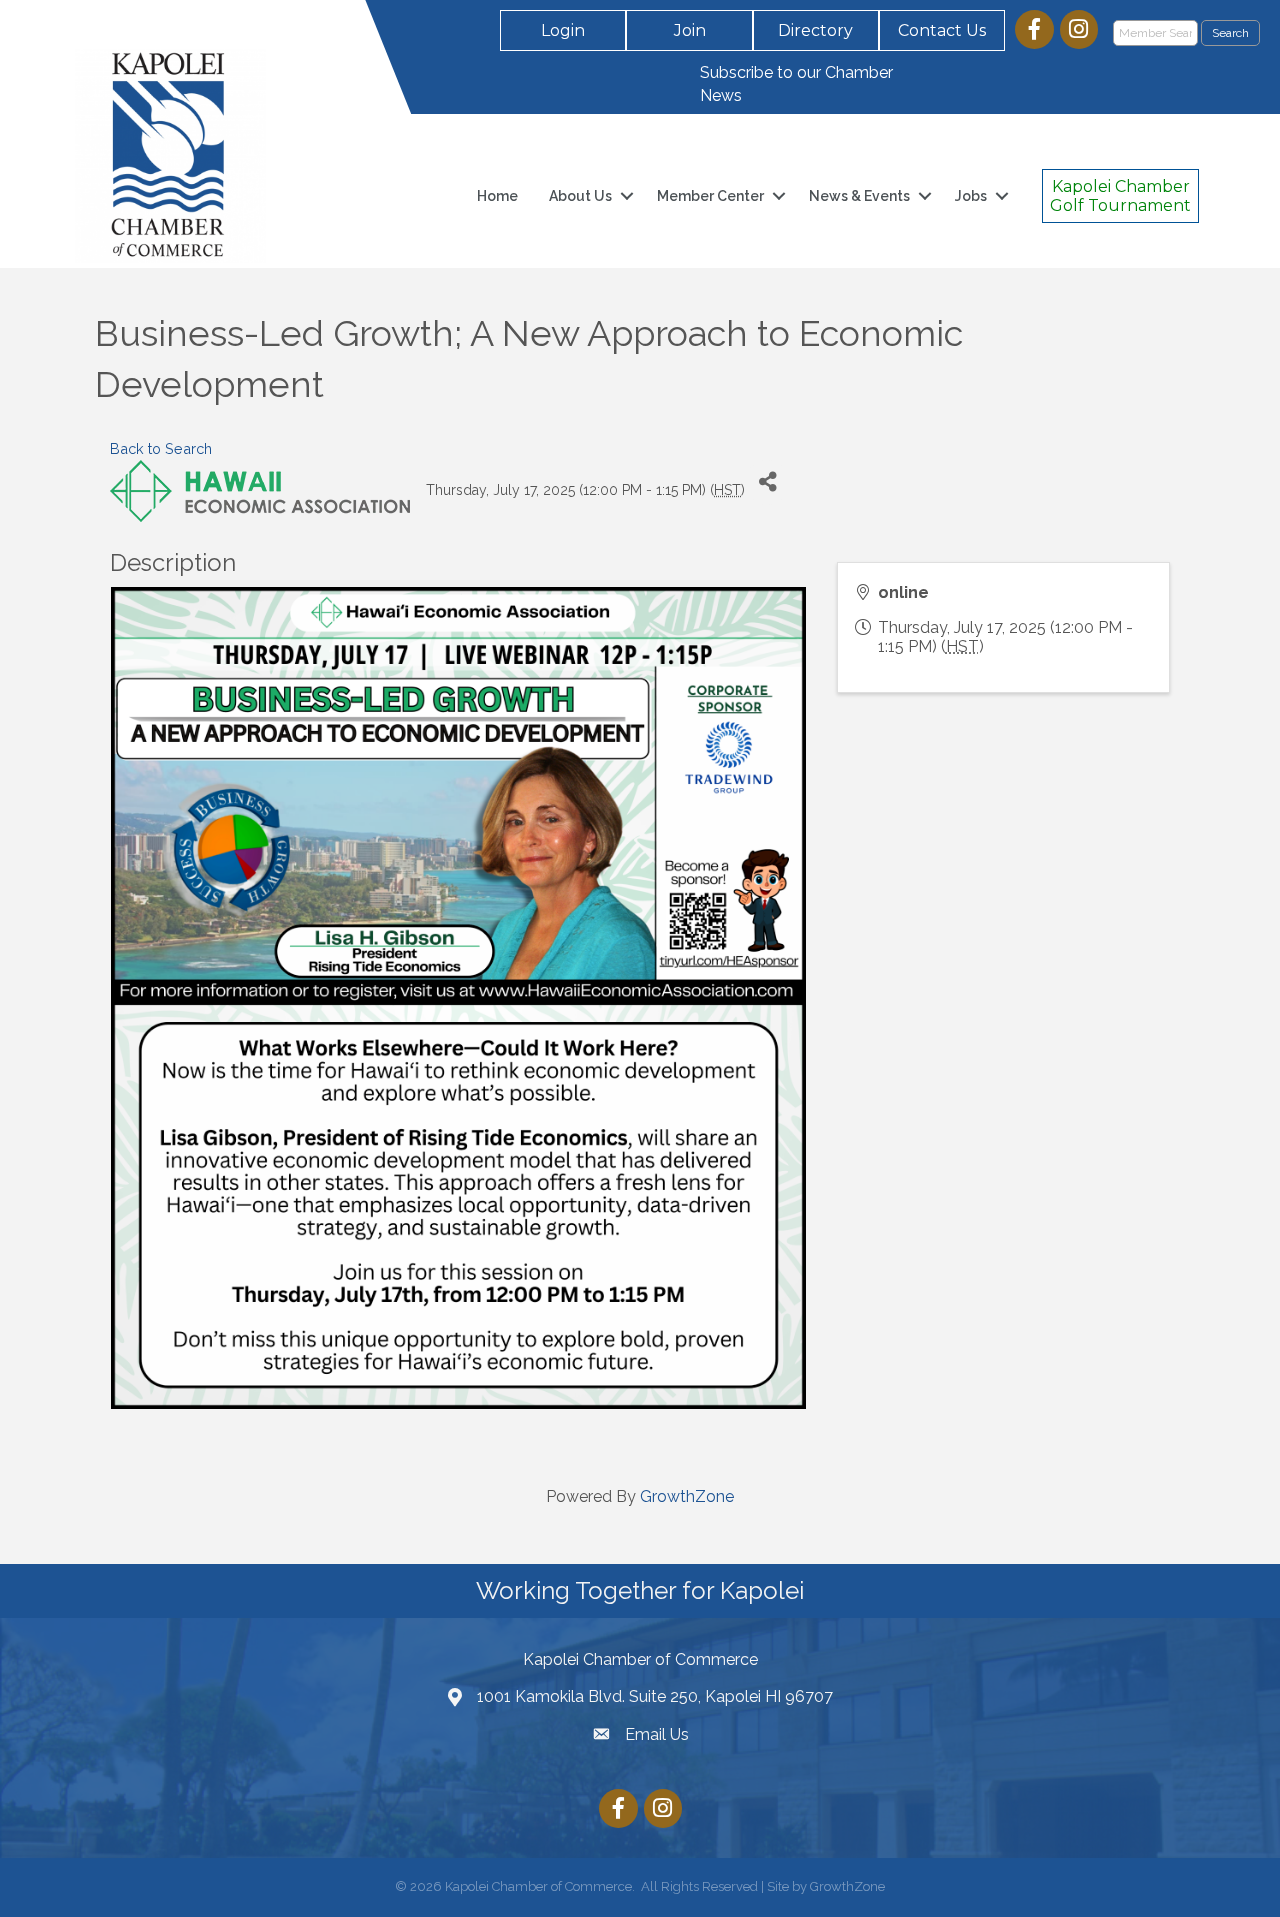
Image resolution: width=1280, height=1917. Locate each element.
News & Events (859, 196)
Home (497, 196)
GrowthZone (687, 1496)
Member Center (710, 196)
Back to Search (161, 448)
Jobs (971, 196)
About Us (580, 196)
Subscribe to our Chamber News (796, 84)
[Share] (767, 482)
